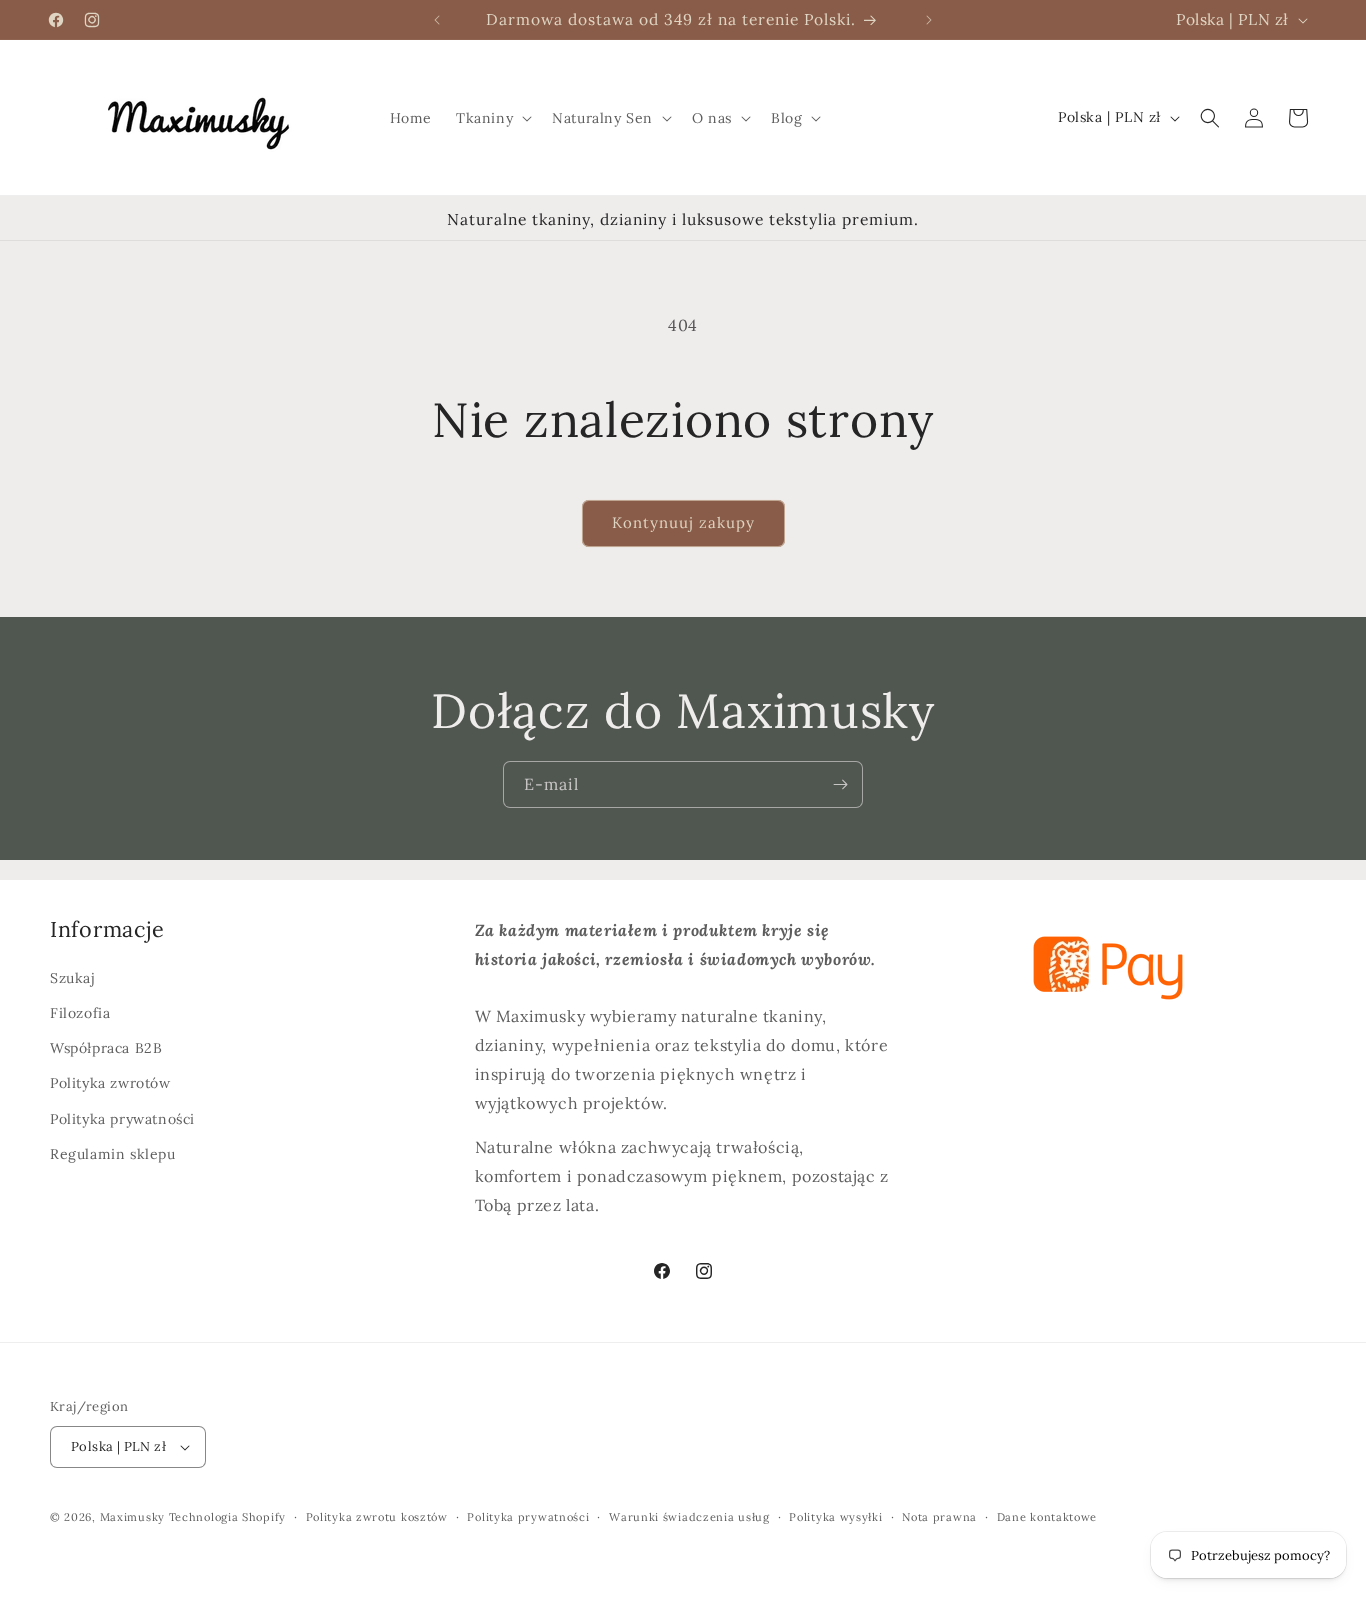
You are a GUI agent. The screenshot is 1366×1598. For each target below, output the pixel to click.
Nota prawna (939, 1517)
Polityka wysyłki (835, 1517)
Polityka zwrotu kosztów (377, 1517)
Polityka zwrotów (110, 1083)
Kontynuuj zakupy (683, 522)
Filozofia (80, 1013)
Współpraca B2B (106, 1048)
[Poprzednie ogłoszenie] (437, 20)
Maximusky (132, 1517)
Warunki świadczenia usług (689, 1517)
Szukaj (73, 978)
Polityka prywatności (122, 1119)
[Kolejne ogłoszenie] (929, 20)
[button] (492, 118)
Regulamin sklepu (113, 1154)
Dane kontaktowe (1047, 1517)
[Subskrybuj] (840, 784)
